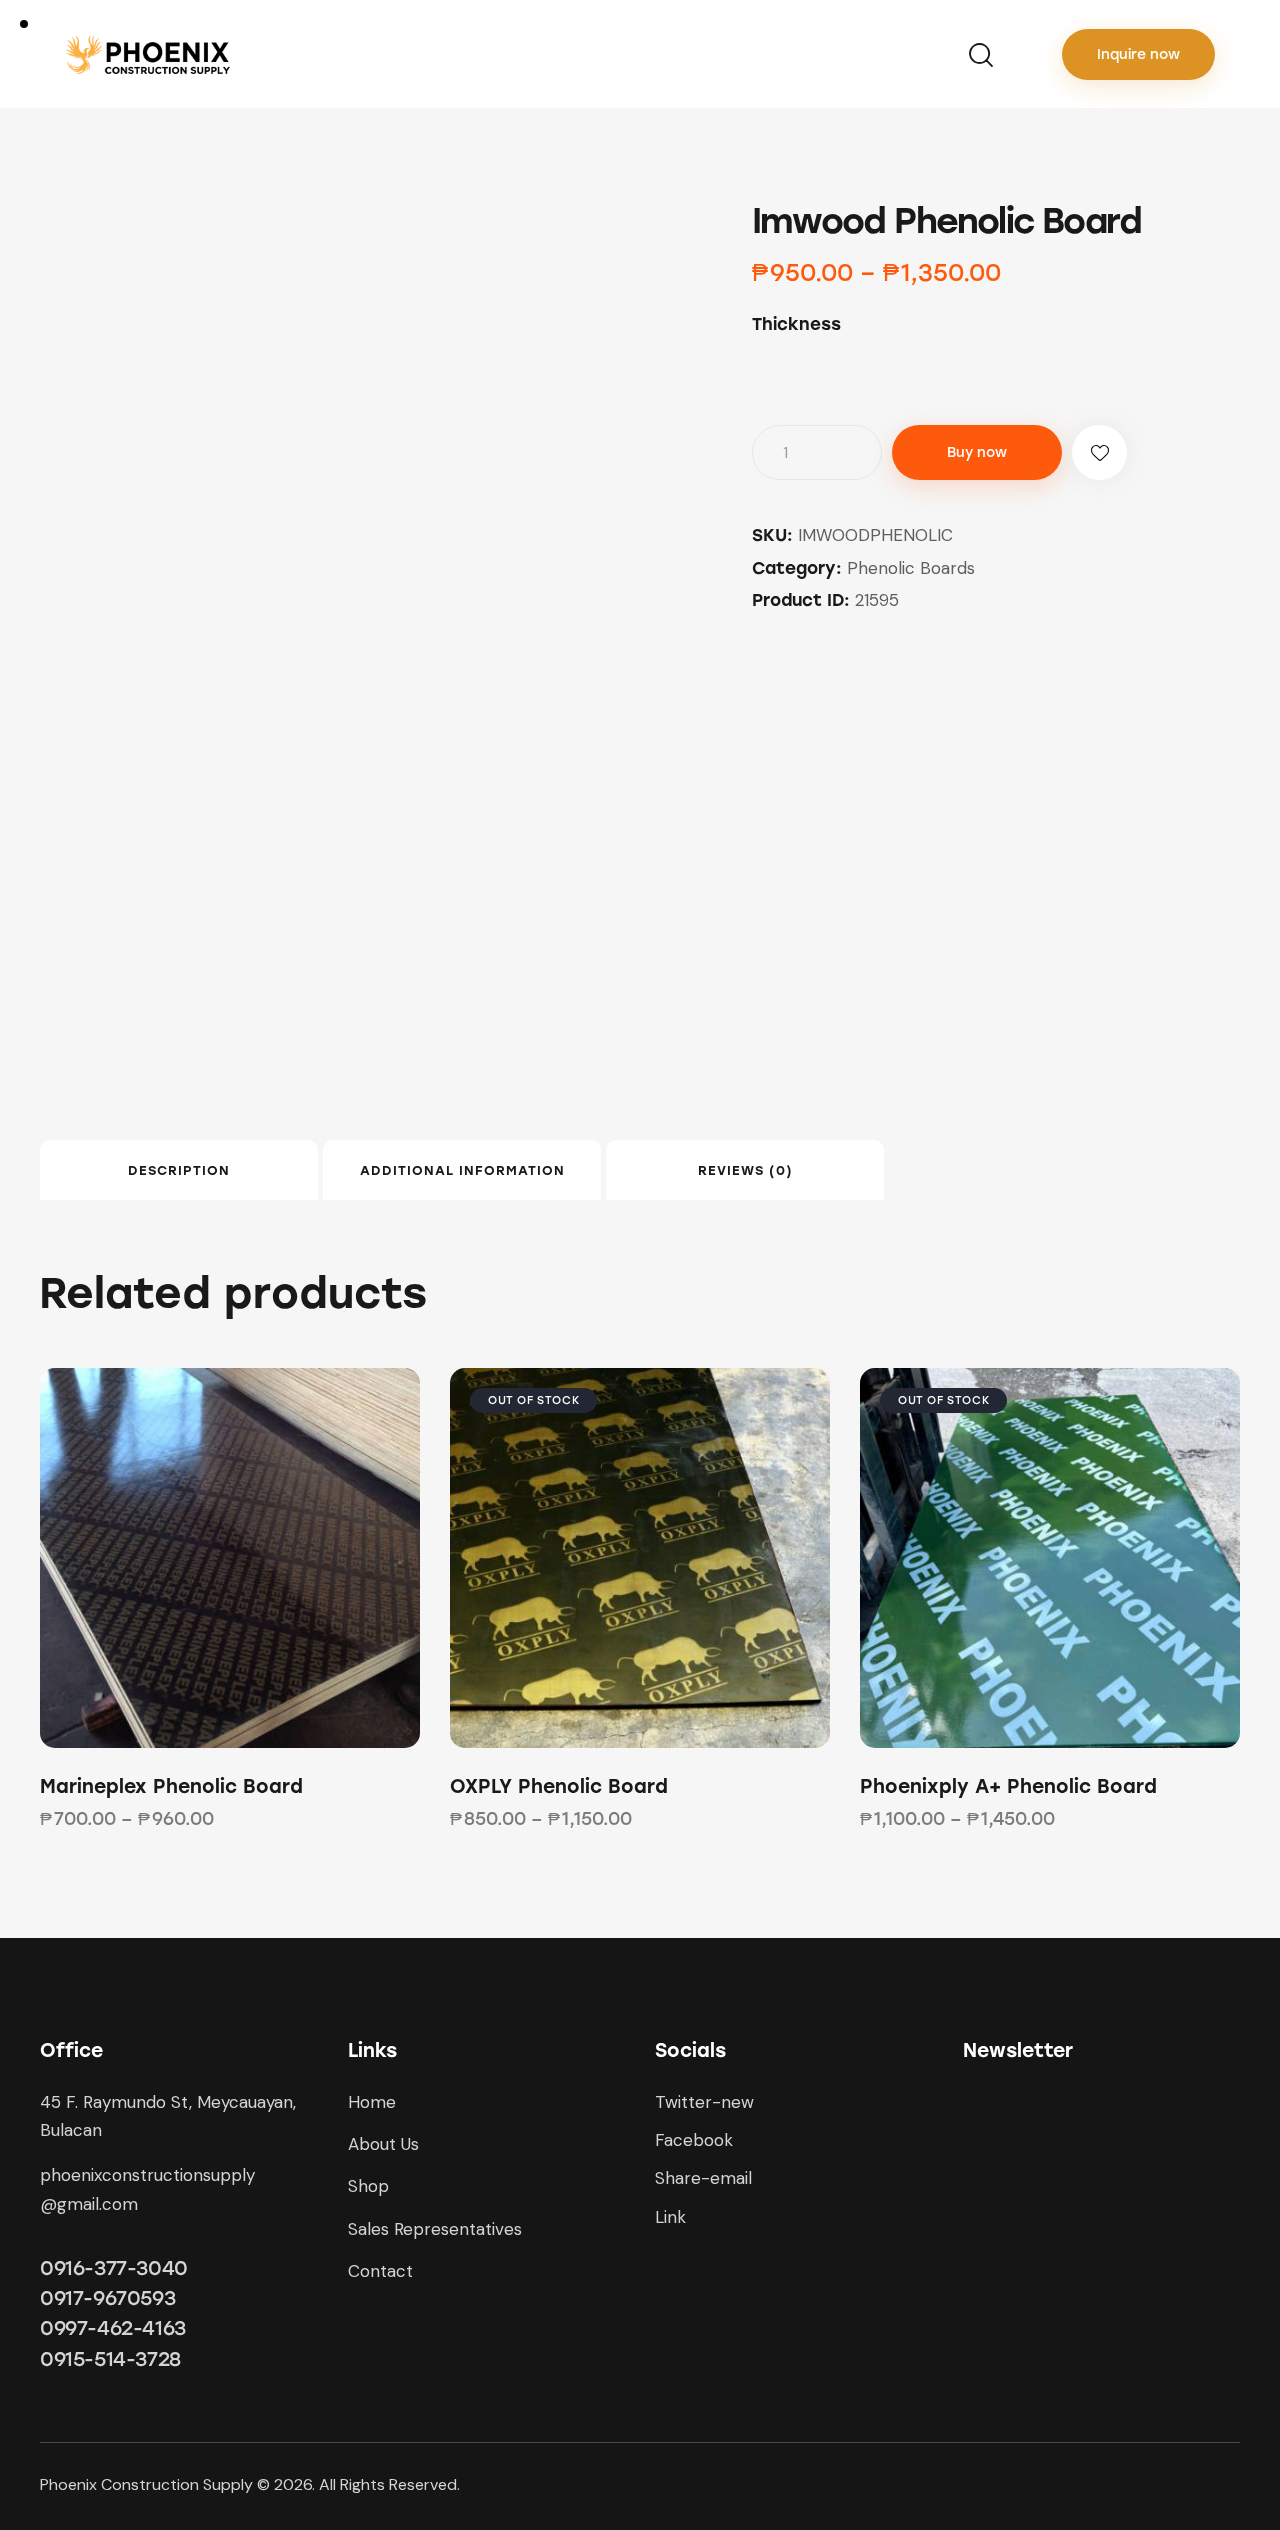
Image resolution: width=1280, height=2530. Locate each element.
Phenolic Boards (911, 568)
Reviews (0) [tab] (745, 1170)
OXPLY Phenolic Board (559, 1786)
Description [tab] (179, 1170)
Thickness (796, 324)
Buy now (977, 452)
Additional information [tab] (462, 1170)
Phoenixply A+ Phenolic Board (1008, 1786)
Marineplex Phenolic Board (171, 1786)
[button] (1099, 452)
